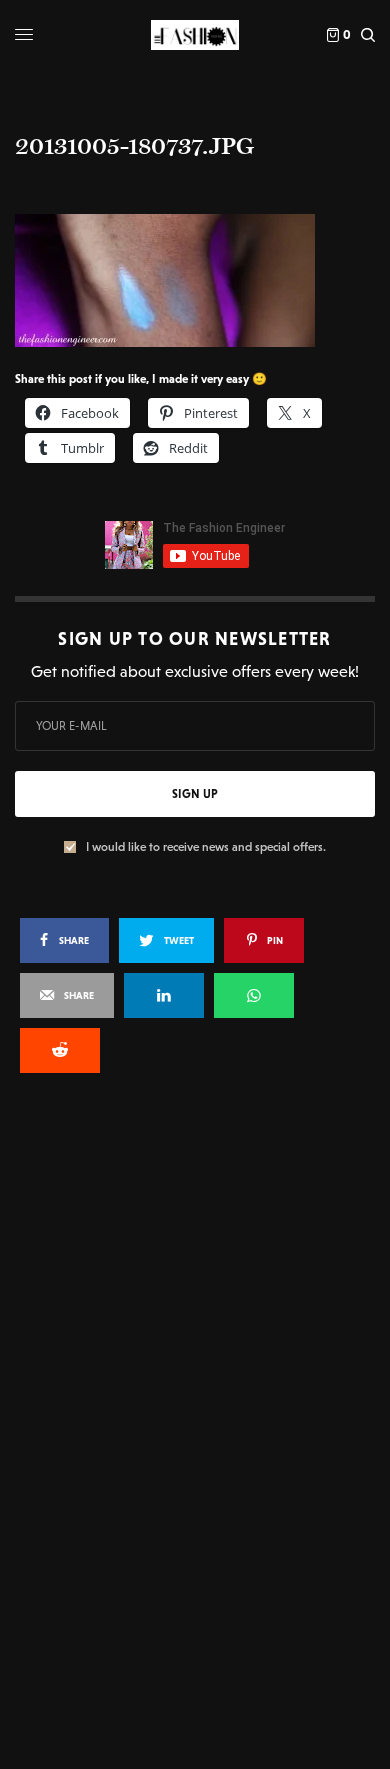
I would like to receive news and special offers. (206, 847)
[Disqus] (195, 1358)
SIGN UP (195, 794)
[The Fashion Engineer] (194, 35)
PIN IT (205, 279)
